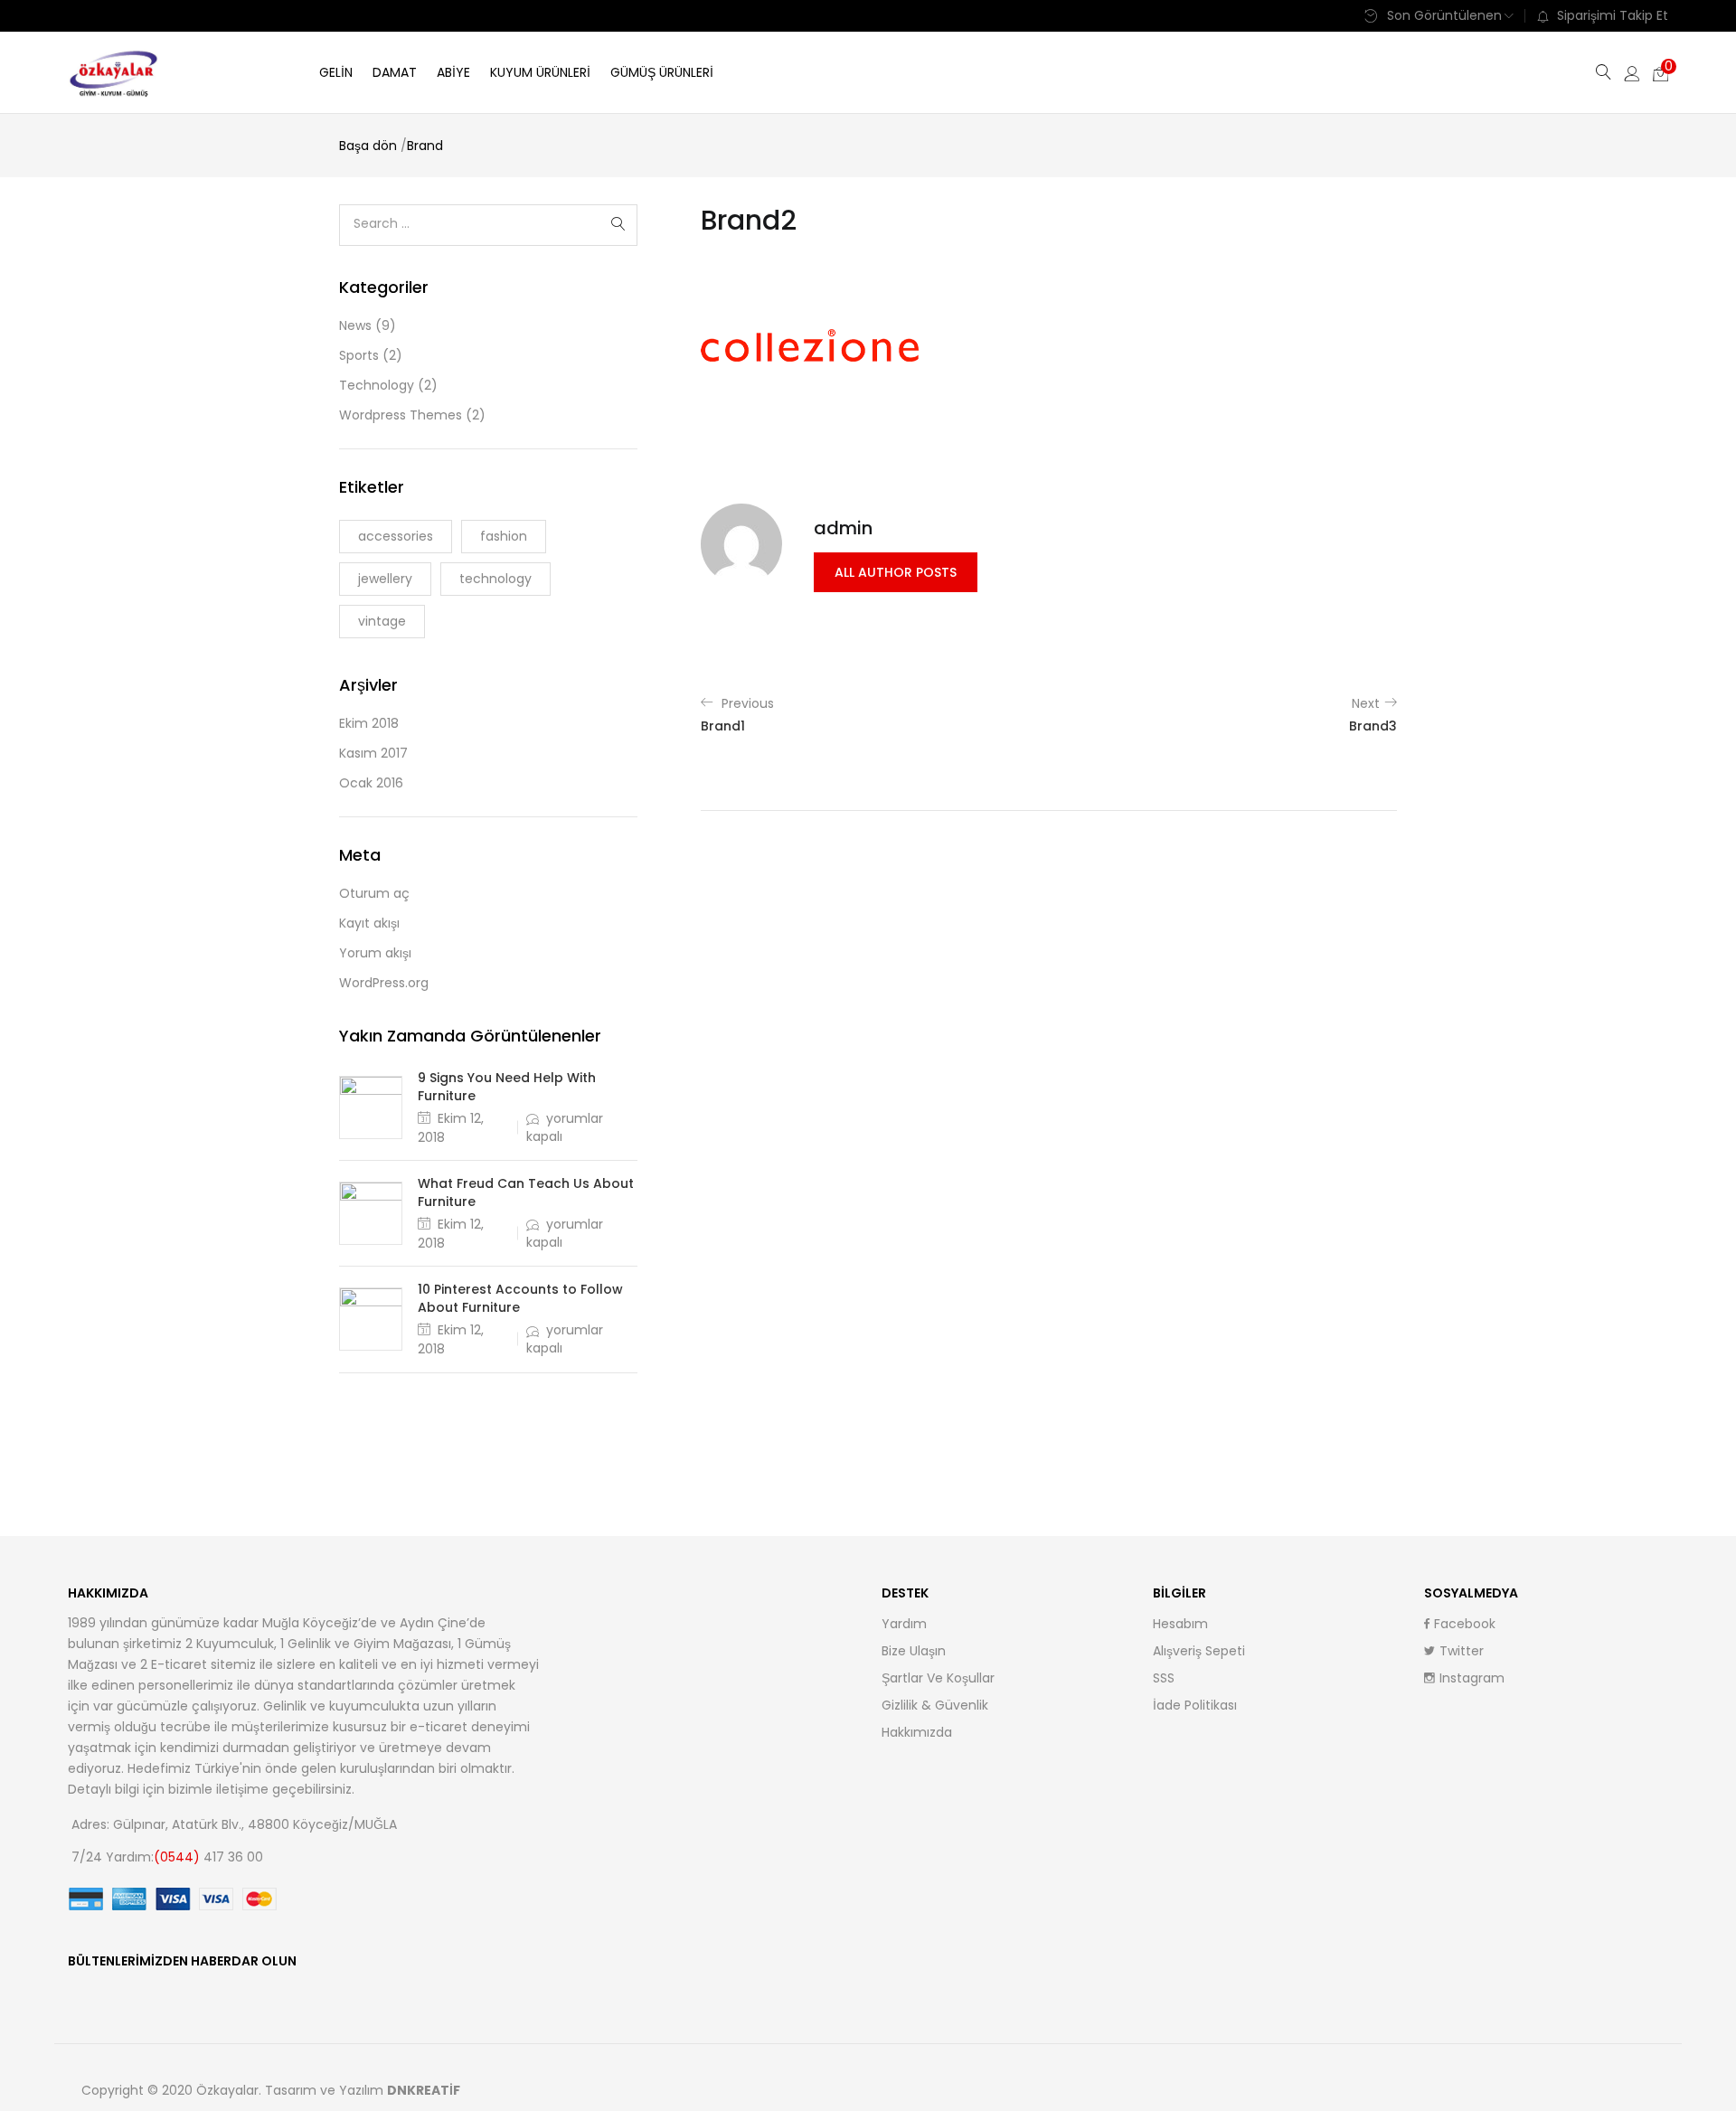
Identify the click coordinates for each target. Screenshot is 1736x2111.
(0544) (179, 1857)
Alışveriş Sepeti (1199, 1651)
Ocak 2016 (371, 783)
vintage (382, 621)
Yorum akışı (375, 953)
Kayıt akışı (369, 923)
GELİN (336, 72)
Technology (377, 385)
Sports (359, 355)
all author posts (896, 572)
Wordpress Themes (401, 415)
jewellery (385, 579)
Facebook (1465, 1624)
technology (495, 579)
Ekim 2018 (369, 723)
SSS (1164, 1678)
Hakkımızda (917, 1732)
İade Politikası (1195, 1705)
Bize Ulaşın (914, 1651)
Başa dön (368, 146)
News (355, 325)
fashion (504, 536)
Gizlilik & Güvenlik (935, 1705)
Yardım (904, 1624)
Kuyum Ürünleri (540, 72)
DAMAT (395, 72)
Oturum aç (374, 893)
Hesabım (1180, 1624)
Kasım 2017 (373, 753)
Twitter (1462, 1651)
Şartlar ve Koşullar (938, 1678)
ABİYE (453, 72)
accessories (396, 536)
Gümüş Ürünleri (662, 72)
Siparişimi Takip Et (1613, 15)
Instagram (1472, 1678)
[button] (1661, 72)
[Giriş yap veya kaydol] (1632, 72)
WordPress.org (384, 983)
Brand (425, 146)
